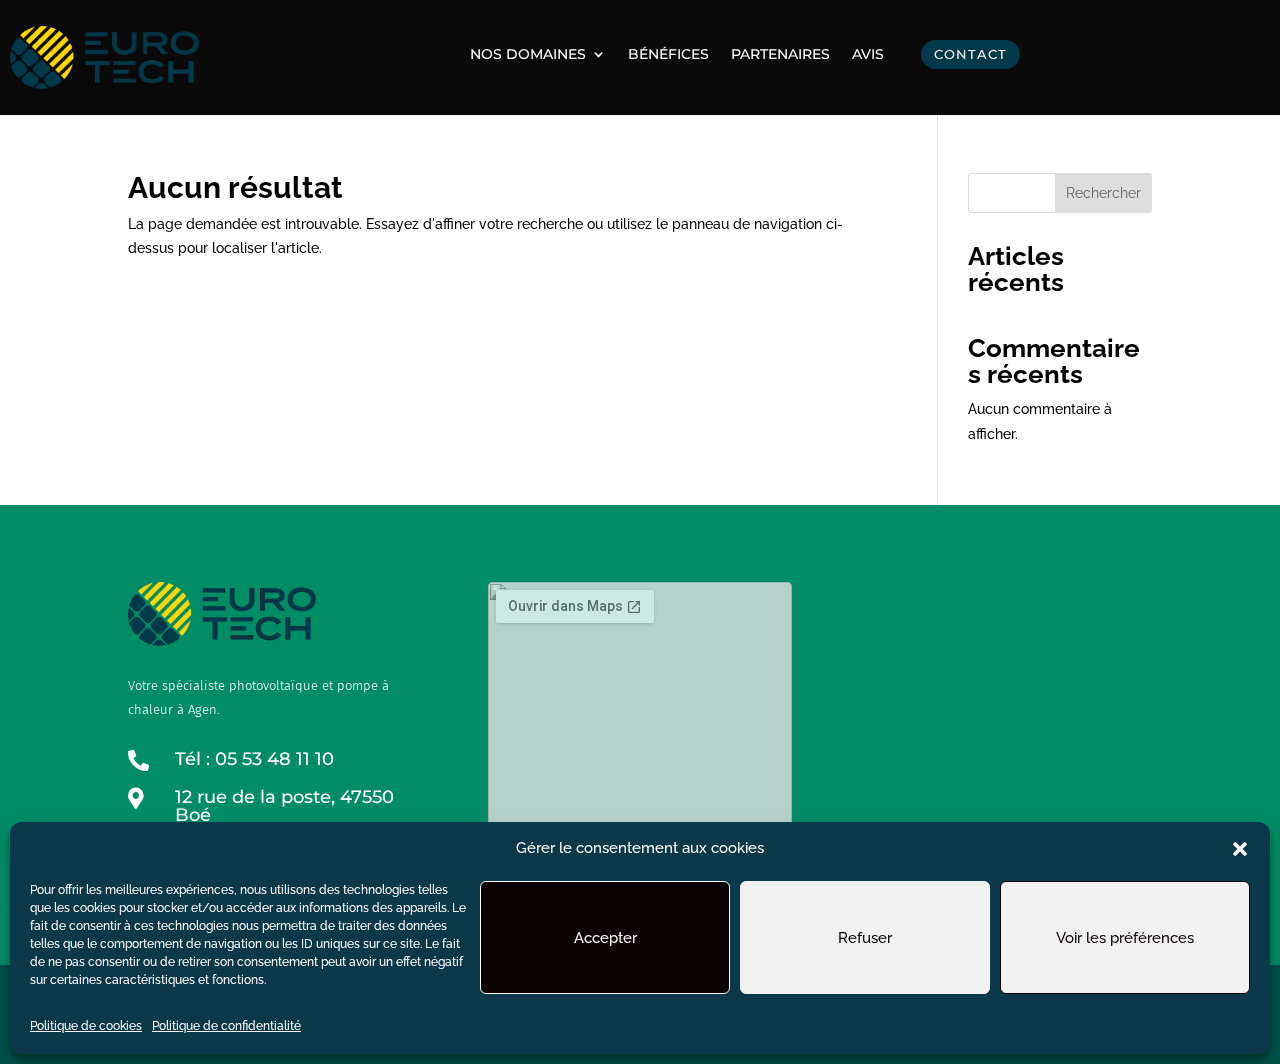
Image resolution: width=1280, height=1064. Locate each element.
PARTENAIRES (780, 55)
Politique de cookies (86, 1026)
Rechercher (1103, 193)
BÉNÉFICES (668, 55)
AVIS (868, 55)
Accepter (605, 938)
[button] (1240, 849)
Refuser (865, 938)
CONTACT (970, 54)
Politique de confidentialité (226, 1026)
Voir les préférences (1125, 938)
